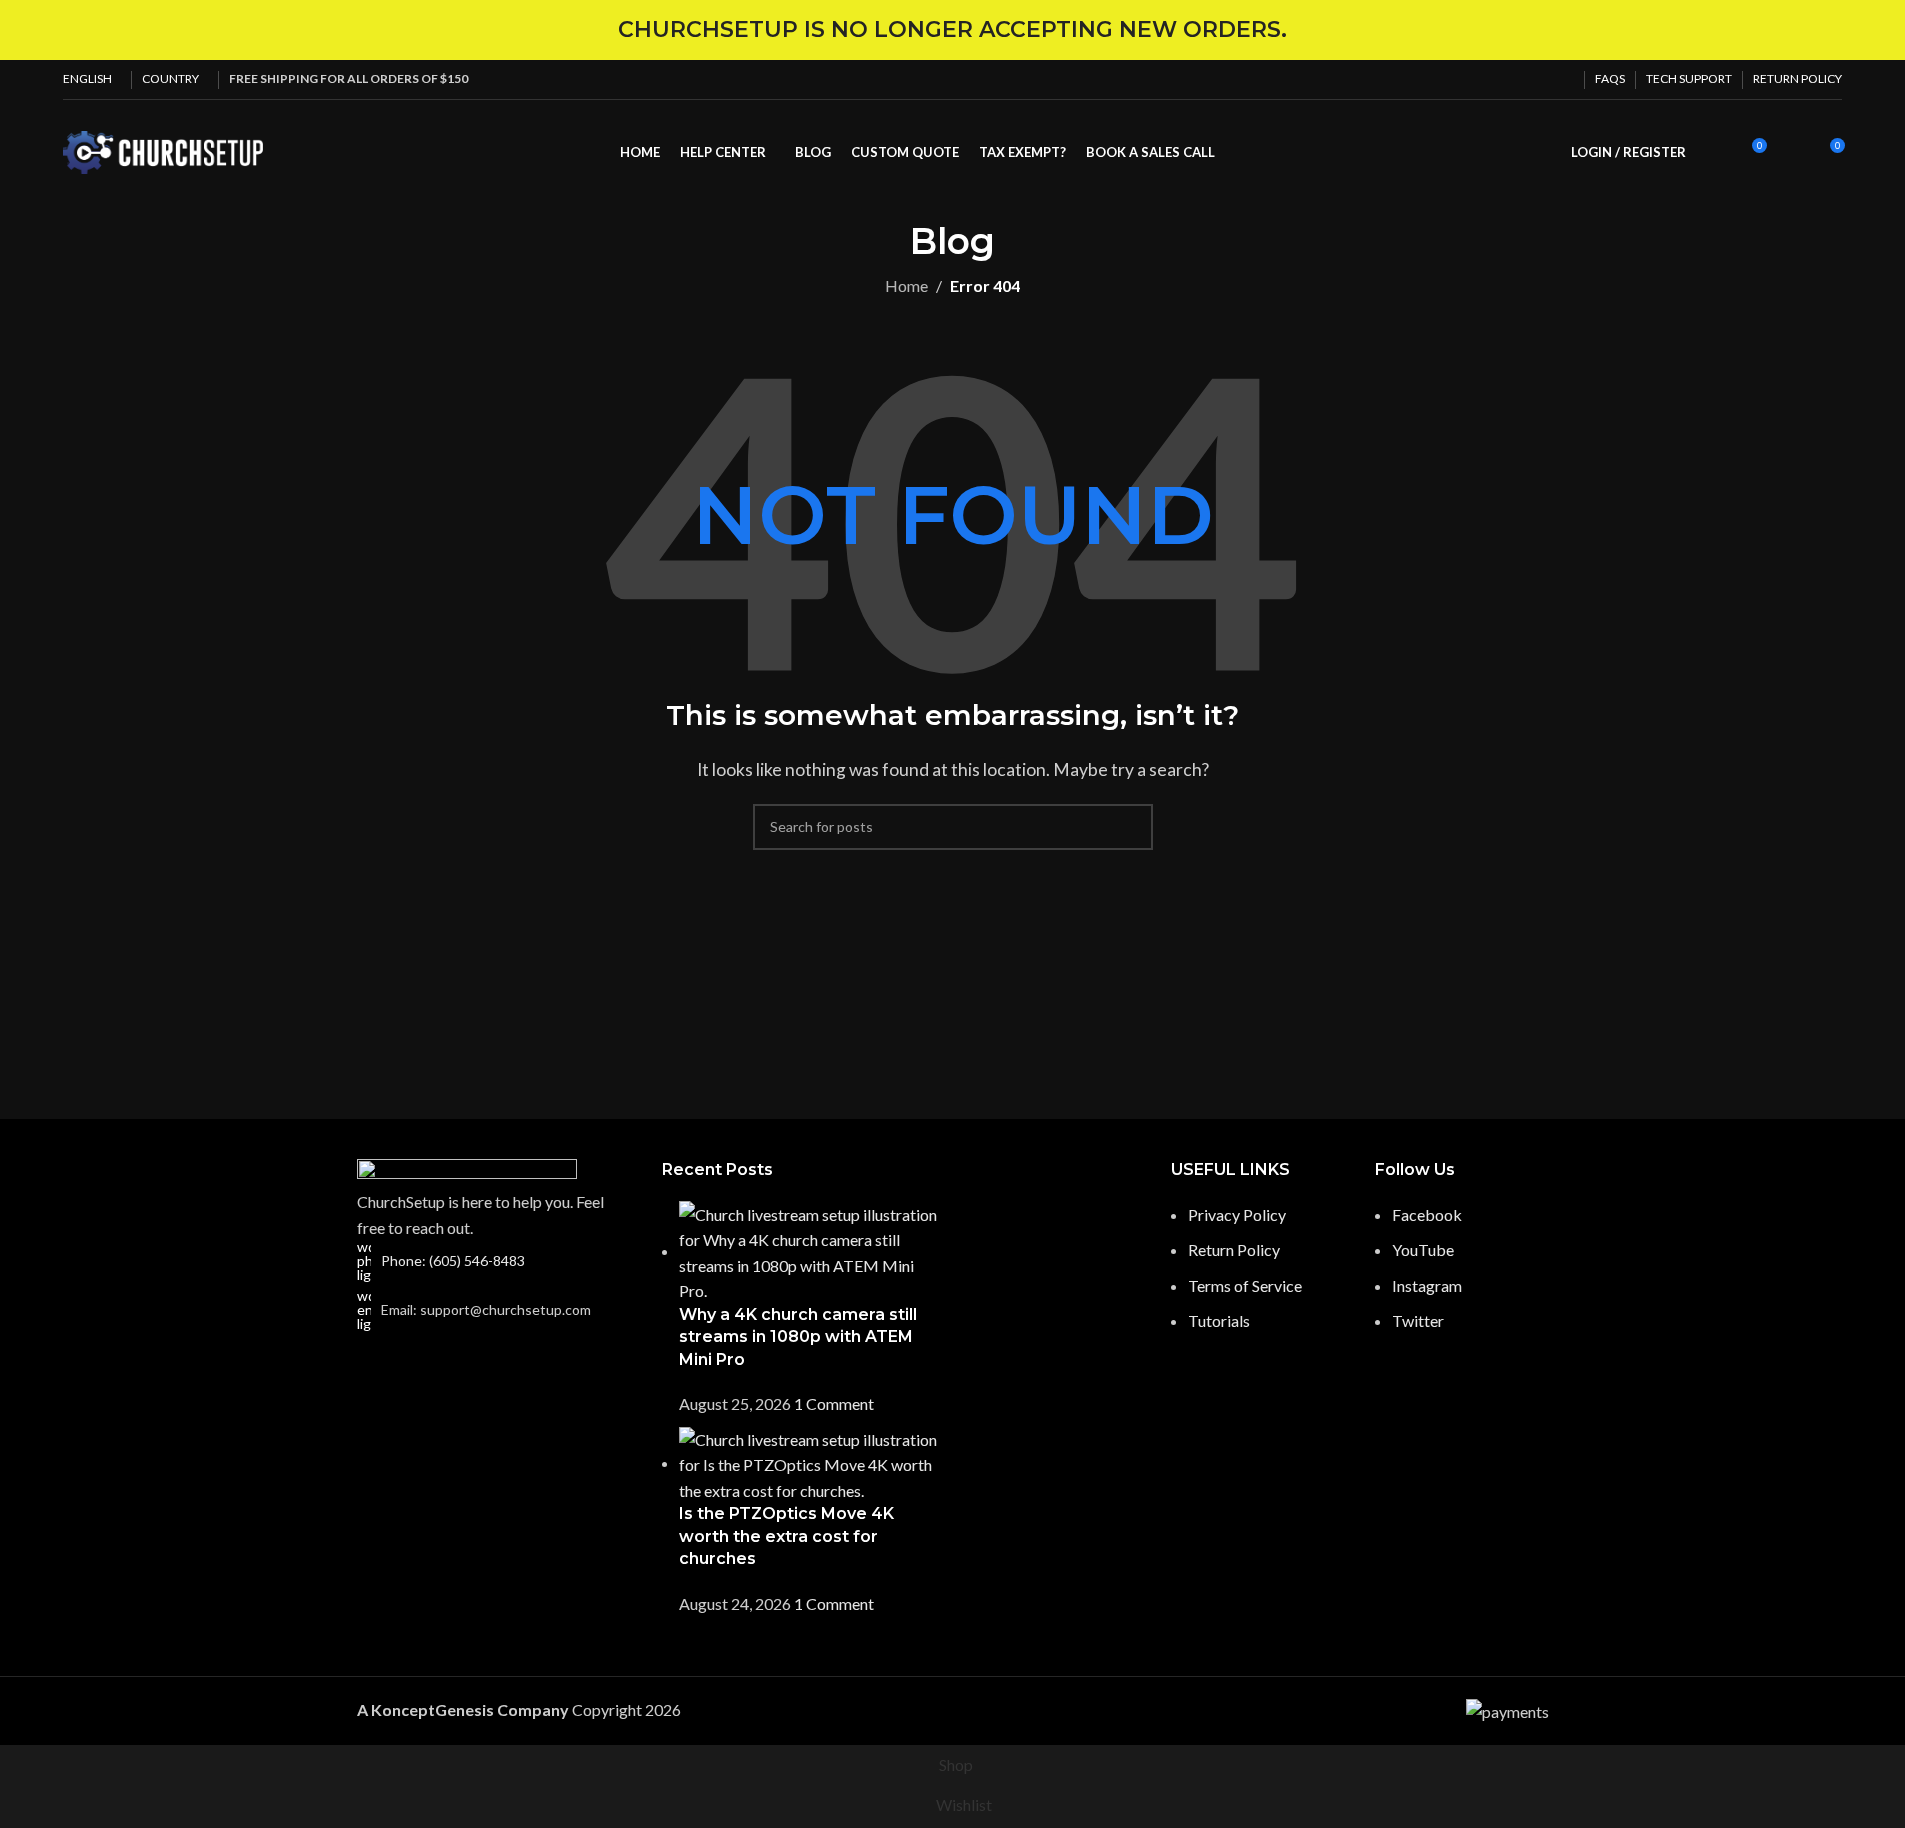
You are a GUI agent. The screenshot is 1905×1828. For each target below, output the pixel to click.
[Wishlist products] (1792, 153)
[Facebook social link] (1466, 79)
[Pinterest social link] (1514, 79)
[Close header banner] (1880, 30)
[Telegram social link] (1562, 79)
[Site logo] (163, 150)
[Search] (1714, 153)
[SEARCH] (1130, 827)
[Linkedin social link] (1538, 79)
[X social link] (1490, 79)
